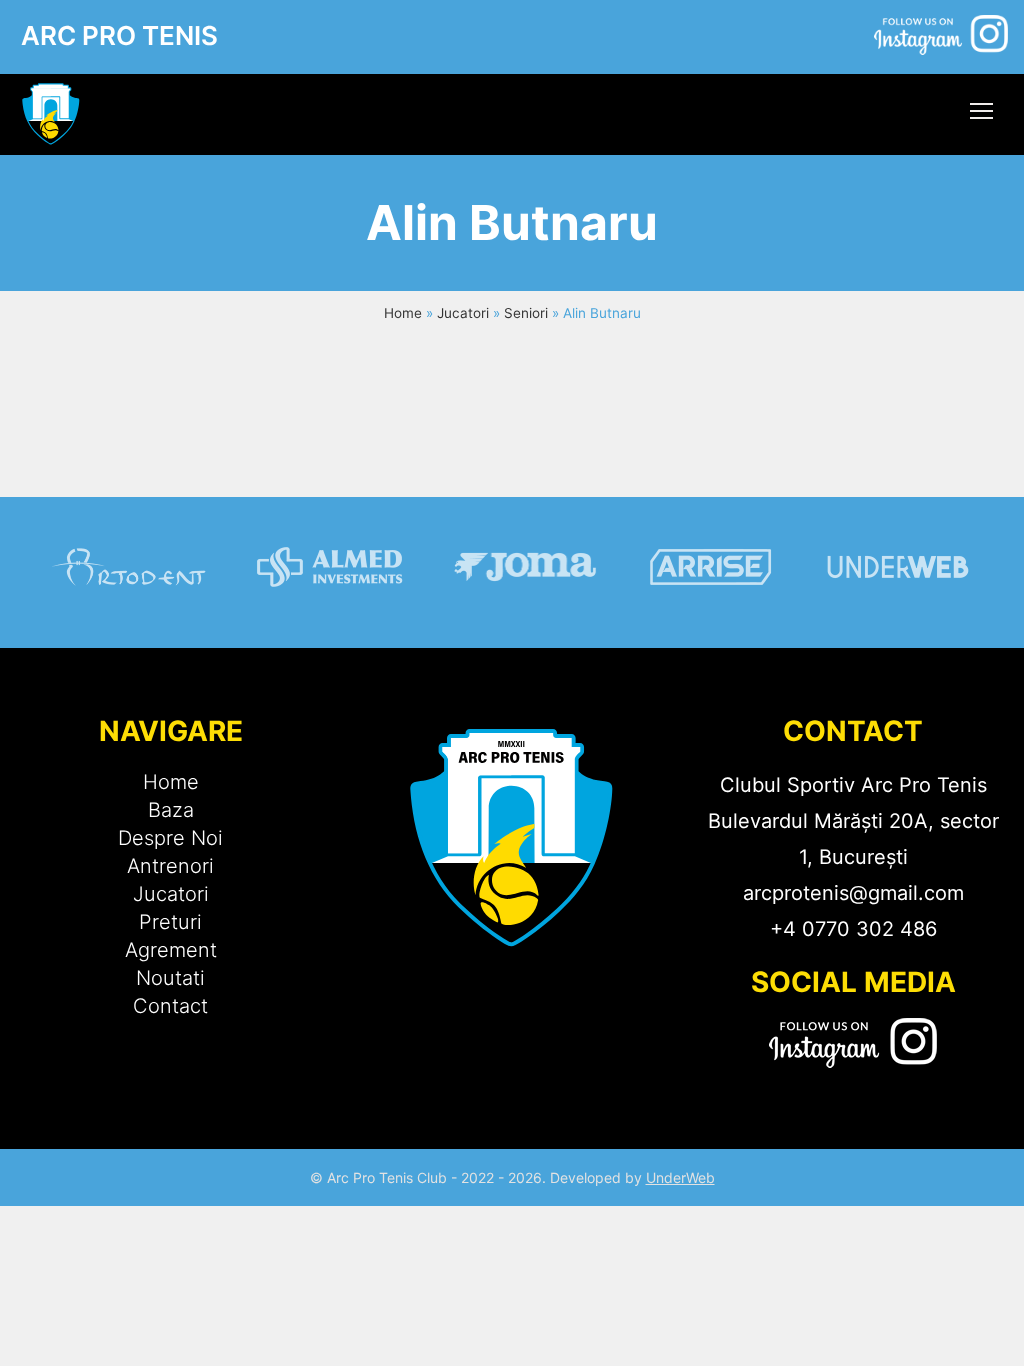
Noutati (170, 978)
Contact (170, 1006)
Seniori (526, 313)
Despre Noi (170, 838)
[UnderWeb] (897, 610)
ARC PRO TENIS (119, 35)
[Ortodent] (130, 610)
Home (403, 313)
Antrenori (170, 866)
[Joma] (526, 610)
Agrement (171, 950)
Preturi (170, 922)
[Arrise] (711, 610)
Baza (171, 810)
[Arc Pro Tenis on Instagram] (941, 40)
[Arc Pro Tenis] (51, 114)
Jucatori (463, 313)
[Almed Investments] (329, 610)
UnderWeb (680, 1177)
